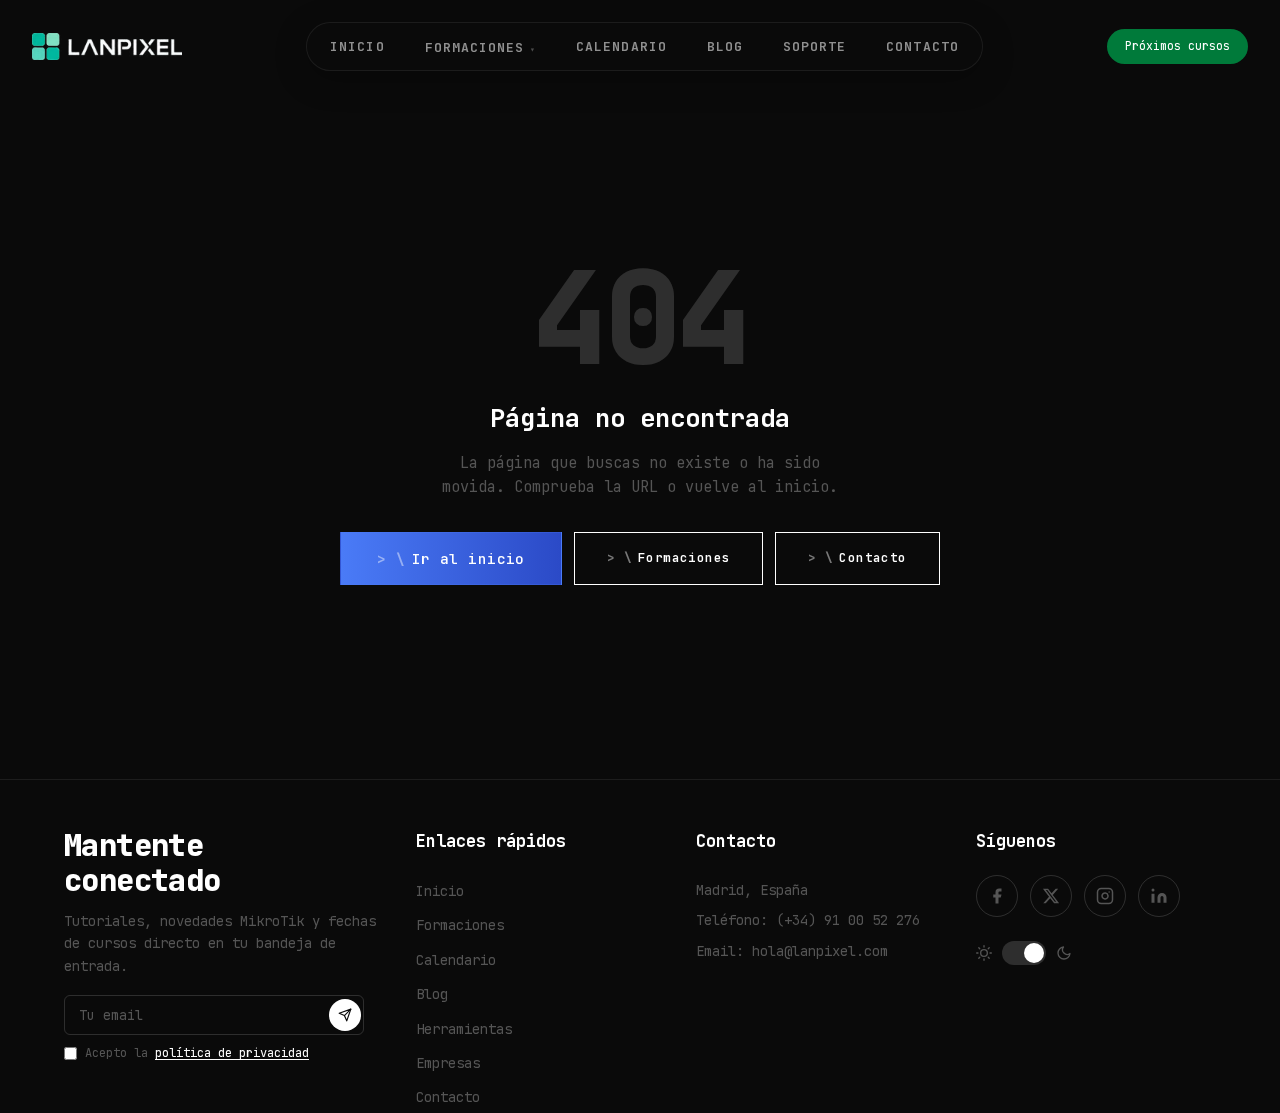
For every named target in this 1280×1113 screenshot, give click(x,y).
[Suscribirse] (345, 1015)
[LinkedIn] (1159, 896)
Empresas (448, 1063)
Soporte (814, 46)
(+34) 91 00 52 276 (848, 920)
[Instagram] (1105, 896)
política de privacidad (232, 1053)
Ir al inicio (468, 558)
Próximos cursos (1177, 45)
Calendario (621, 46)
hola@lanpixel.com (820, 951)
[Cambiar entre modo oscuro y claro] (1024, 953)
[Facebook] (997, 896)
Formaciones (684, 557)
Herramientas (464, 1029)
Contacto (922, 46)
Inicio (357, 46)
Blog (725, 46)
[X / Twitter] (1051, 896)
